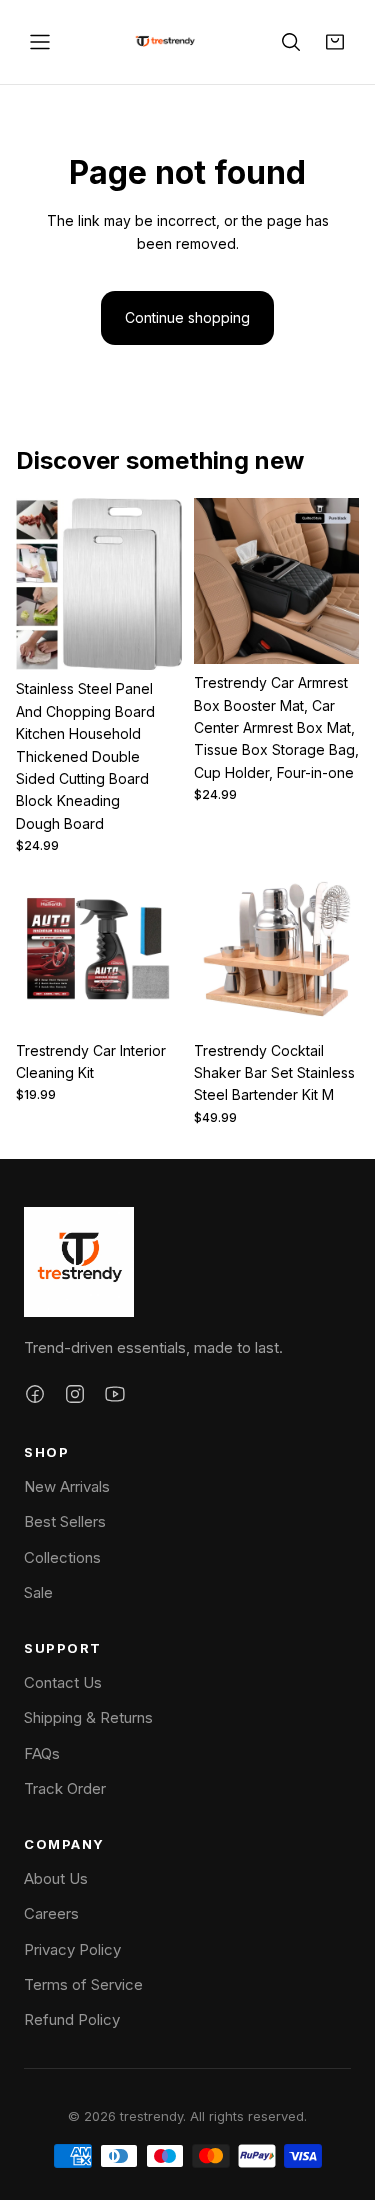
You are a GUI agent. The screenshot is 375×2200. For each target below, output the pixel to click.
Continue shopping (187, 317)
